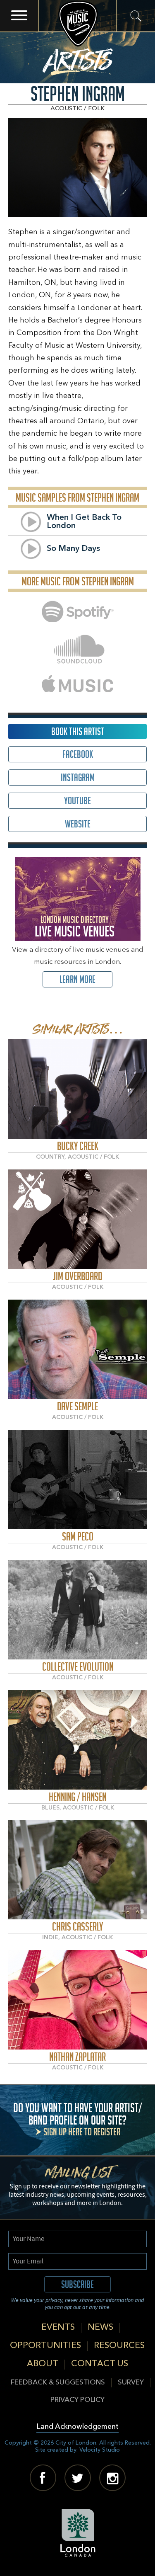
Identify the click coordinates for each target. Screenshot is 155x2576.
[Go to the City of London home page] (77, 2533)
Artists (77, 58)
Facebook (78, 754)
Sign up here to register (82, 2132)
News (100, 2327)
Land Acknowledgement (77, 2427)
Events (58, 2327)
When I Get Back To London (84, 522)
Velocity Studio (100, 2450)
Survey (131, 2383)
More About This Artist (77, 1089)
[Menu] (19, 16)
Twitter (78, 2478)
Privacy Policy (77, 2400)
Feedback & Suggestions (58, 2383)
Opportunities (45, 2346)
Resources (119, 2346)
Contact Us (100, 2364)
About (43, 2364)
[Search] (136, 16)
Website (78, 824)
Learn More (77, 979)
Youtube (77, 801)
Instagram (78, 777)
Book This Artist (78, 731)
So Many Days (73, 549)
